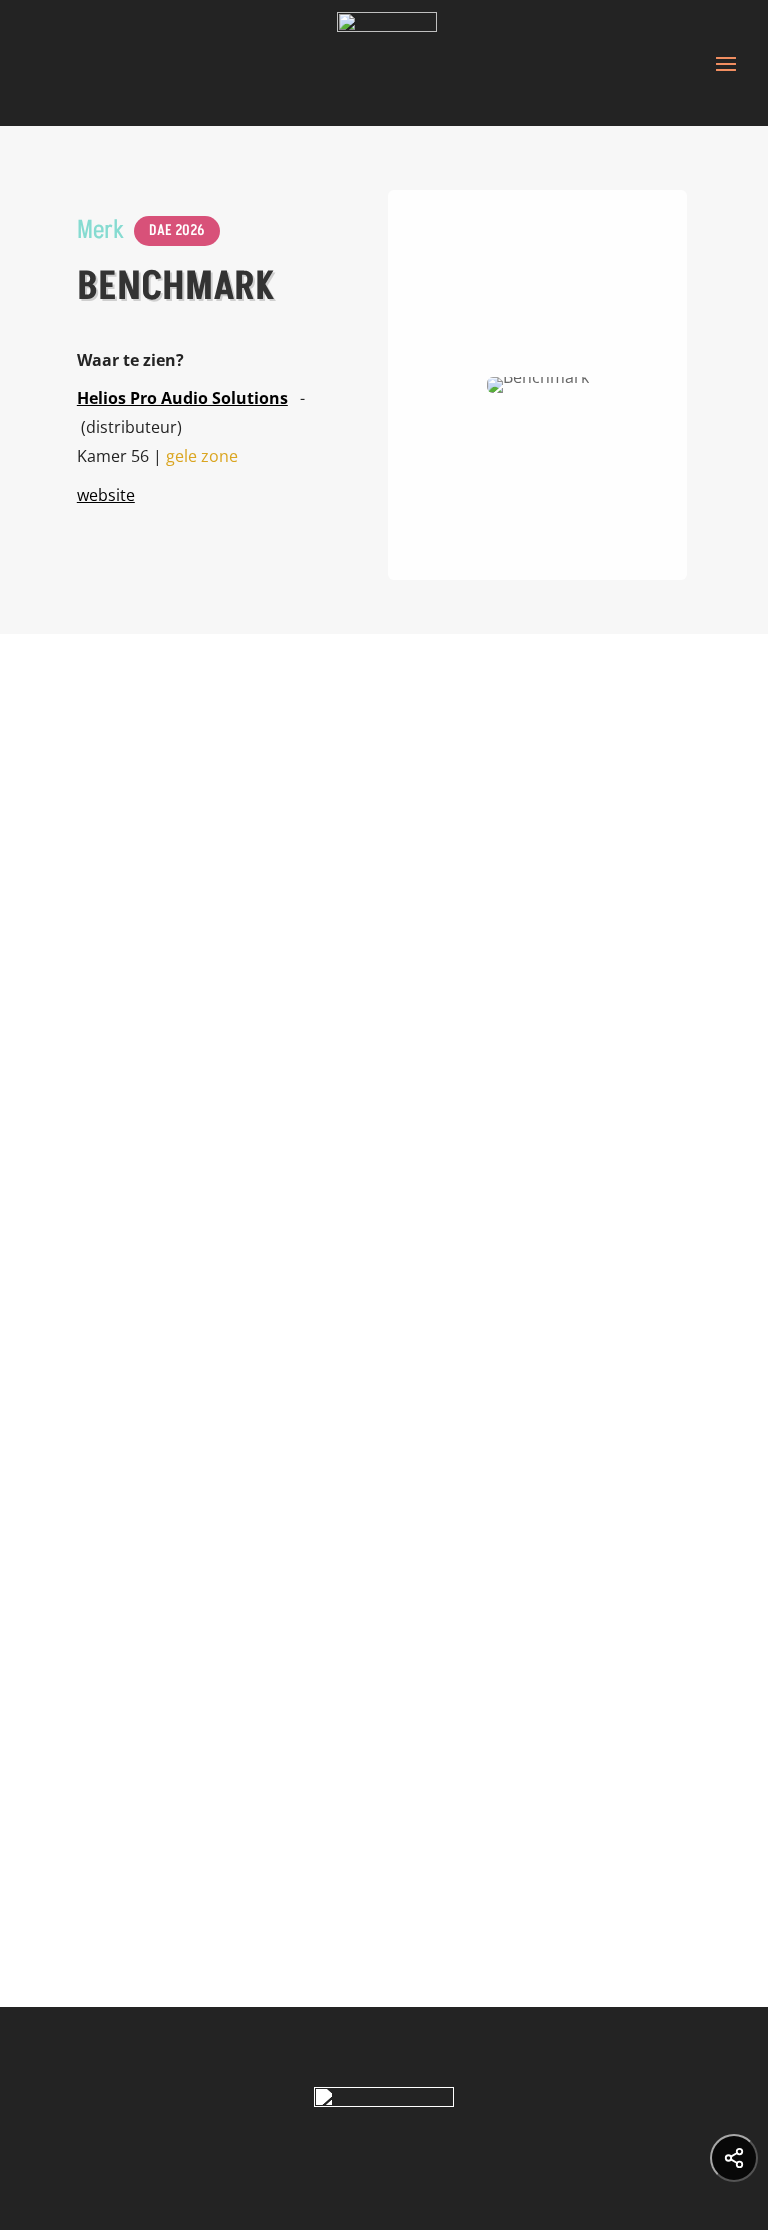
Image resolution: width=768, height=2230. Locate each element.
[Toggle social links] (734, 2158)
